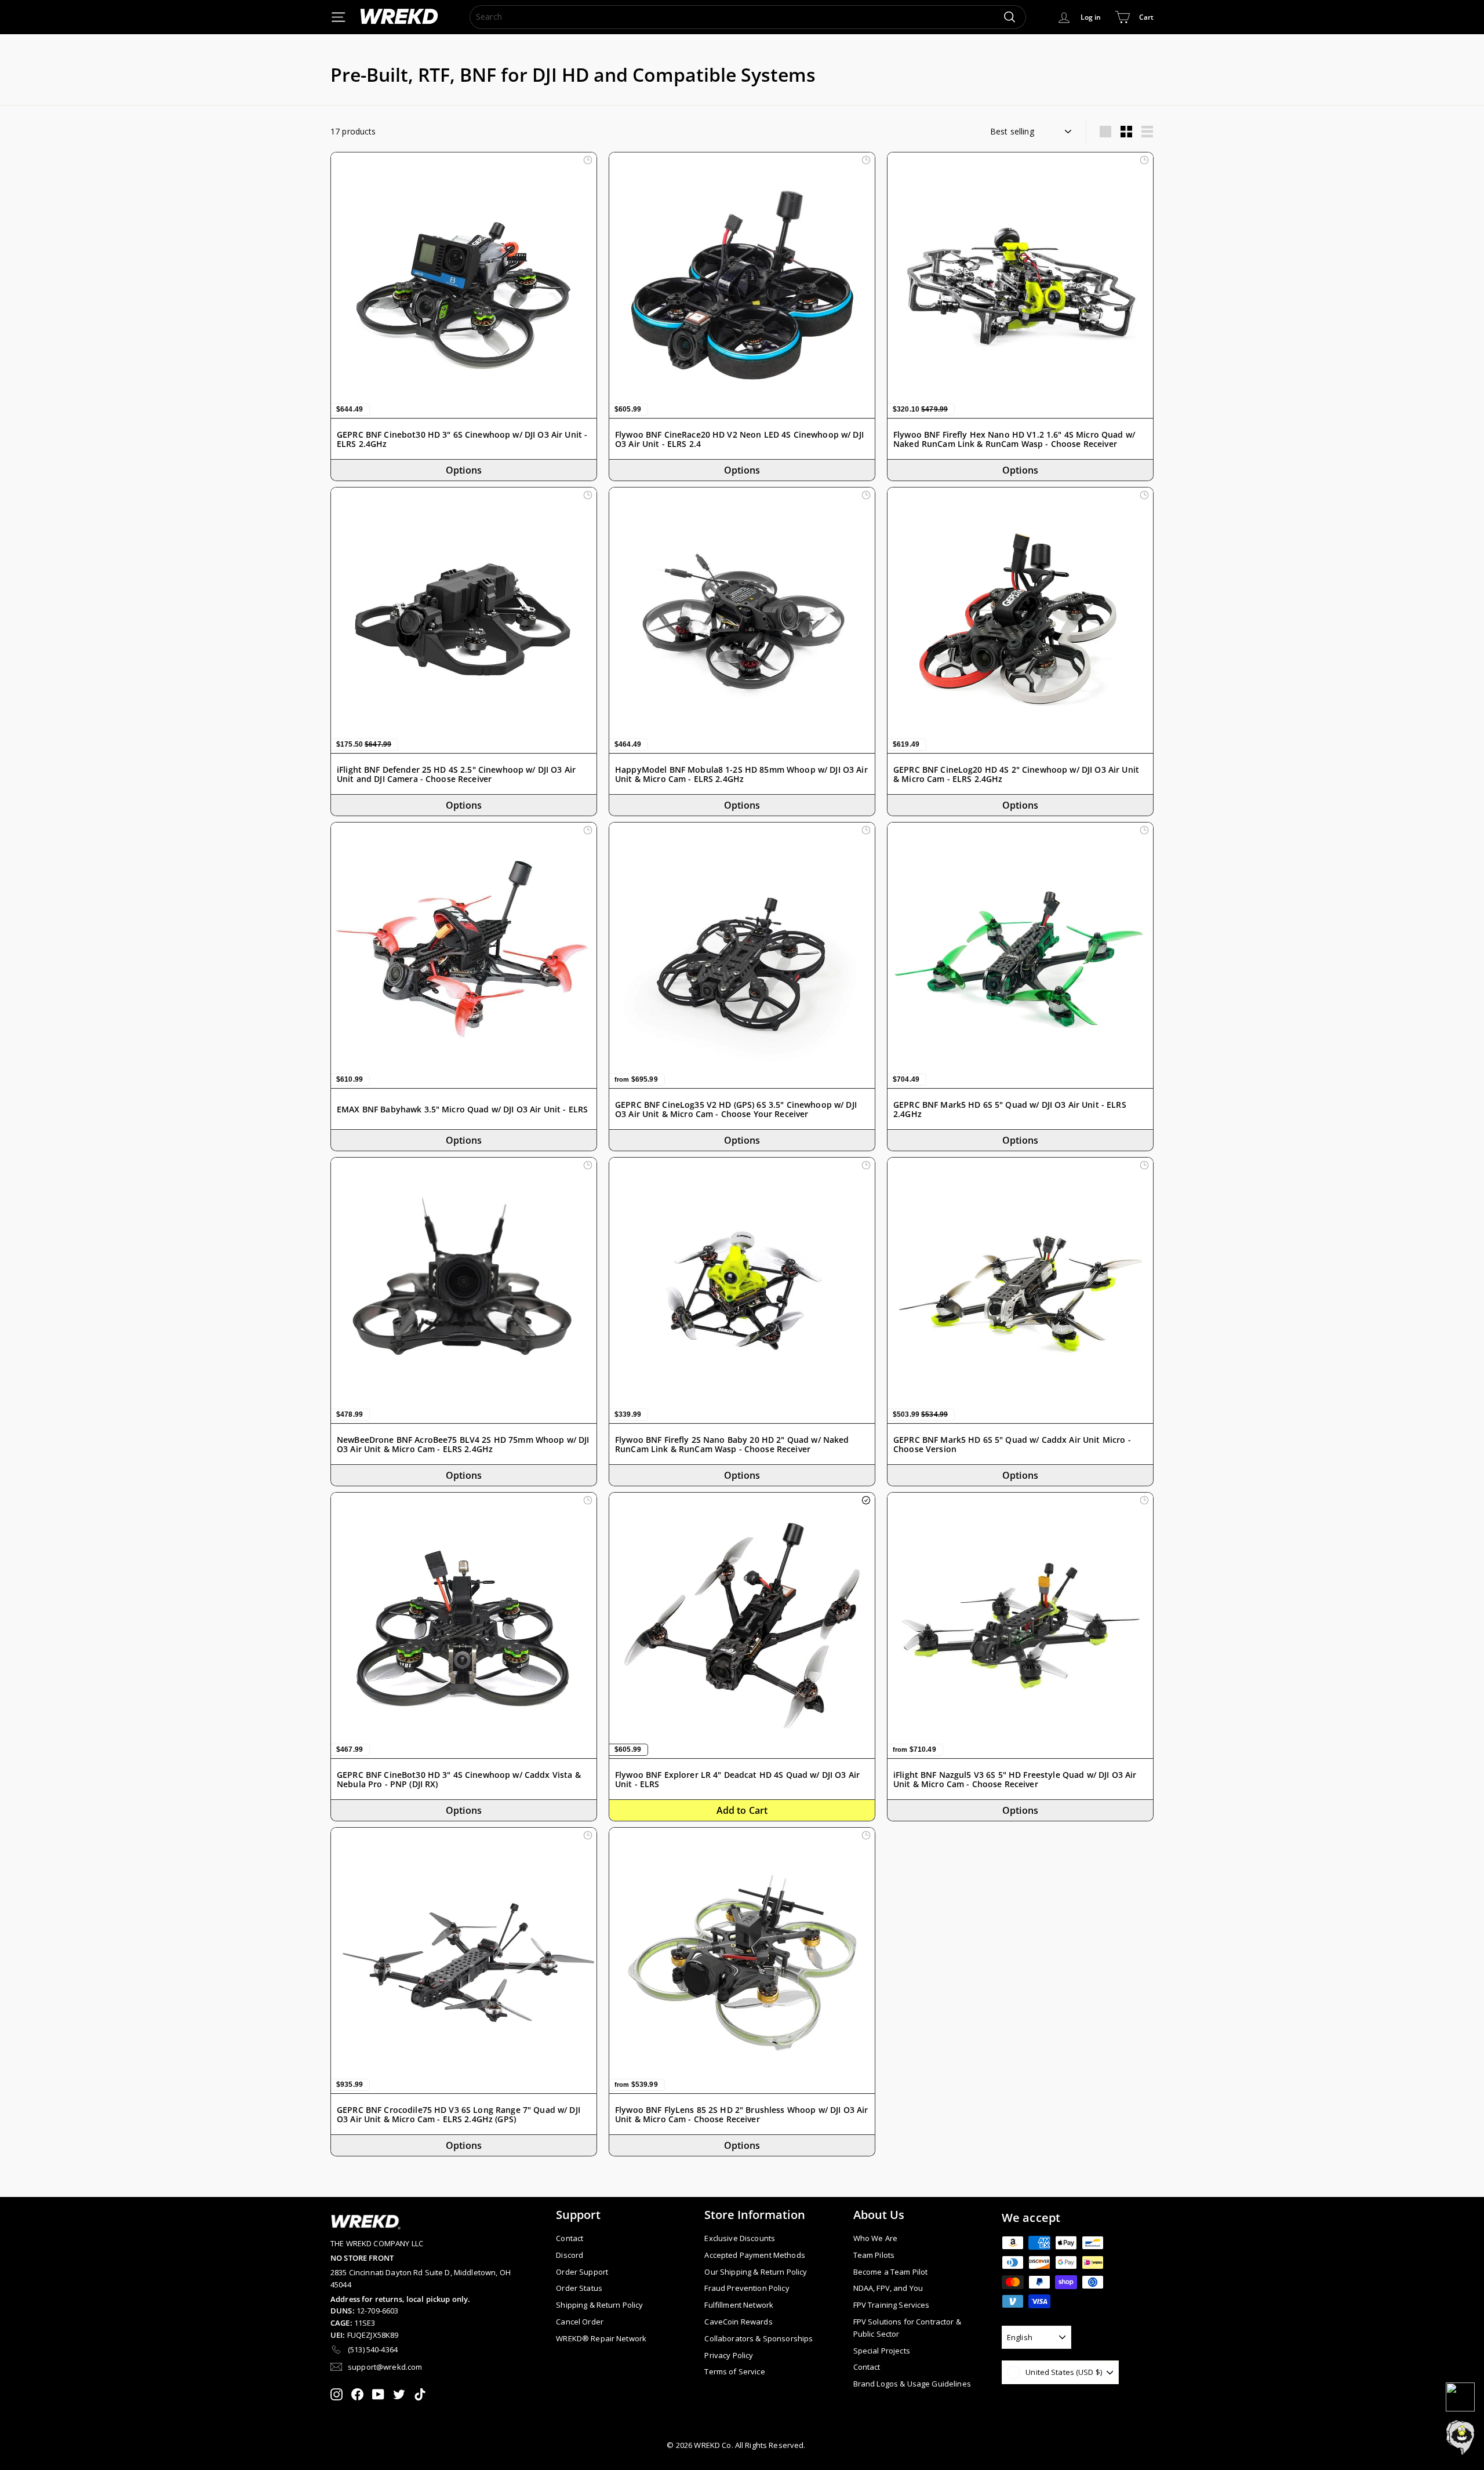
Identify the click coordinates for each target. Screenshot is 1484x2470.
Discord (570, 2255)
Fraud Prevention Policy (747, 2288)
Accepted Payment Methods (754, 2255)
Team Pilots (874, 2255)
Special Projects (882, 2351)
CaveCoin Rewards (738, 2322)
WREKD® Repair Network (601, 2338)
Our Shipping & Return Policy (756, 2272)
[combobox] (748, 17)
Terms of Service (734, 2371)
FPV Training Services (892, 2305)
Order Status (579, 2288)
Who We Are (875, 2238)
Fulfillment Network (739, 2305)
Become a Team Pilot (891, 2272)
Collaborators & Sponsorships (759, 2338)
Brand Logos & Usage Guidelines (912, 2384)
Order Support (582, 2272)
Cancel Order (580, 2322)
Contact (570, 2238)
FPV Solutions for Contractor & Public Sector (907, 2328)
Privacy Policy (729, 2355)
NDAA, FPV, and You (888, 2288)
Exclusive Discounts (740, 2238)
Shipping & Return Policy (599, 2305)
